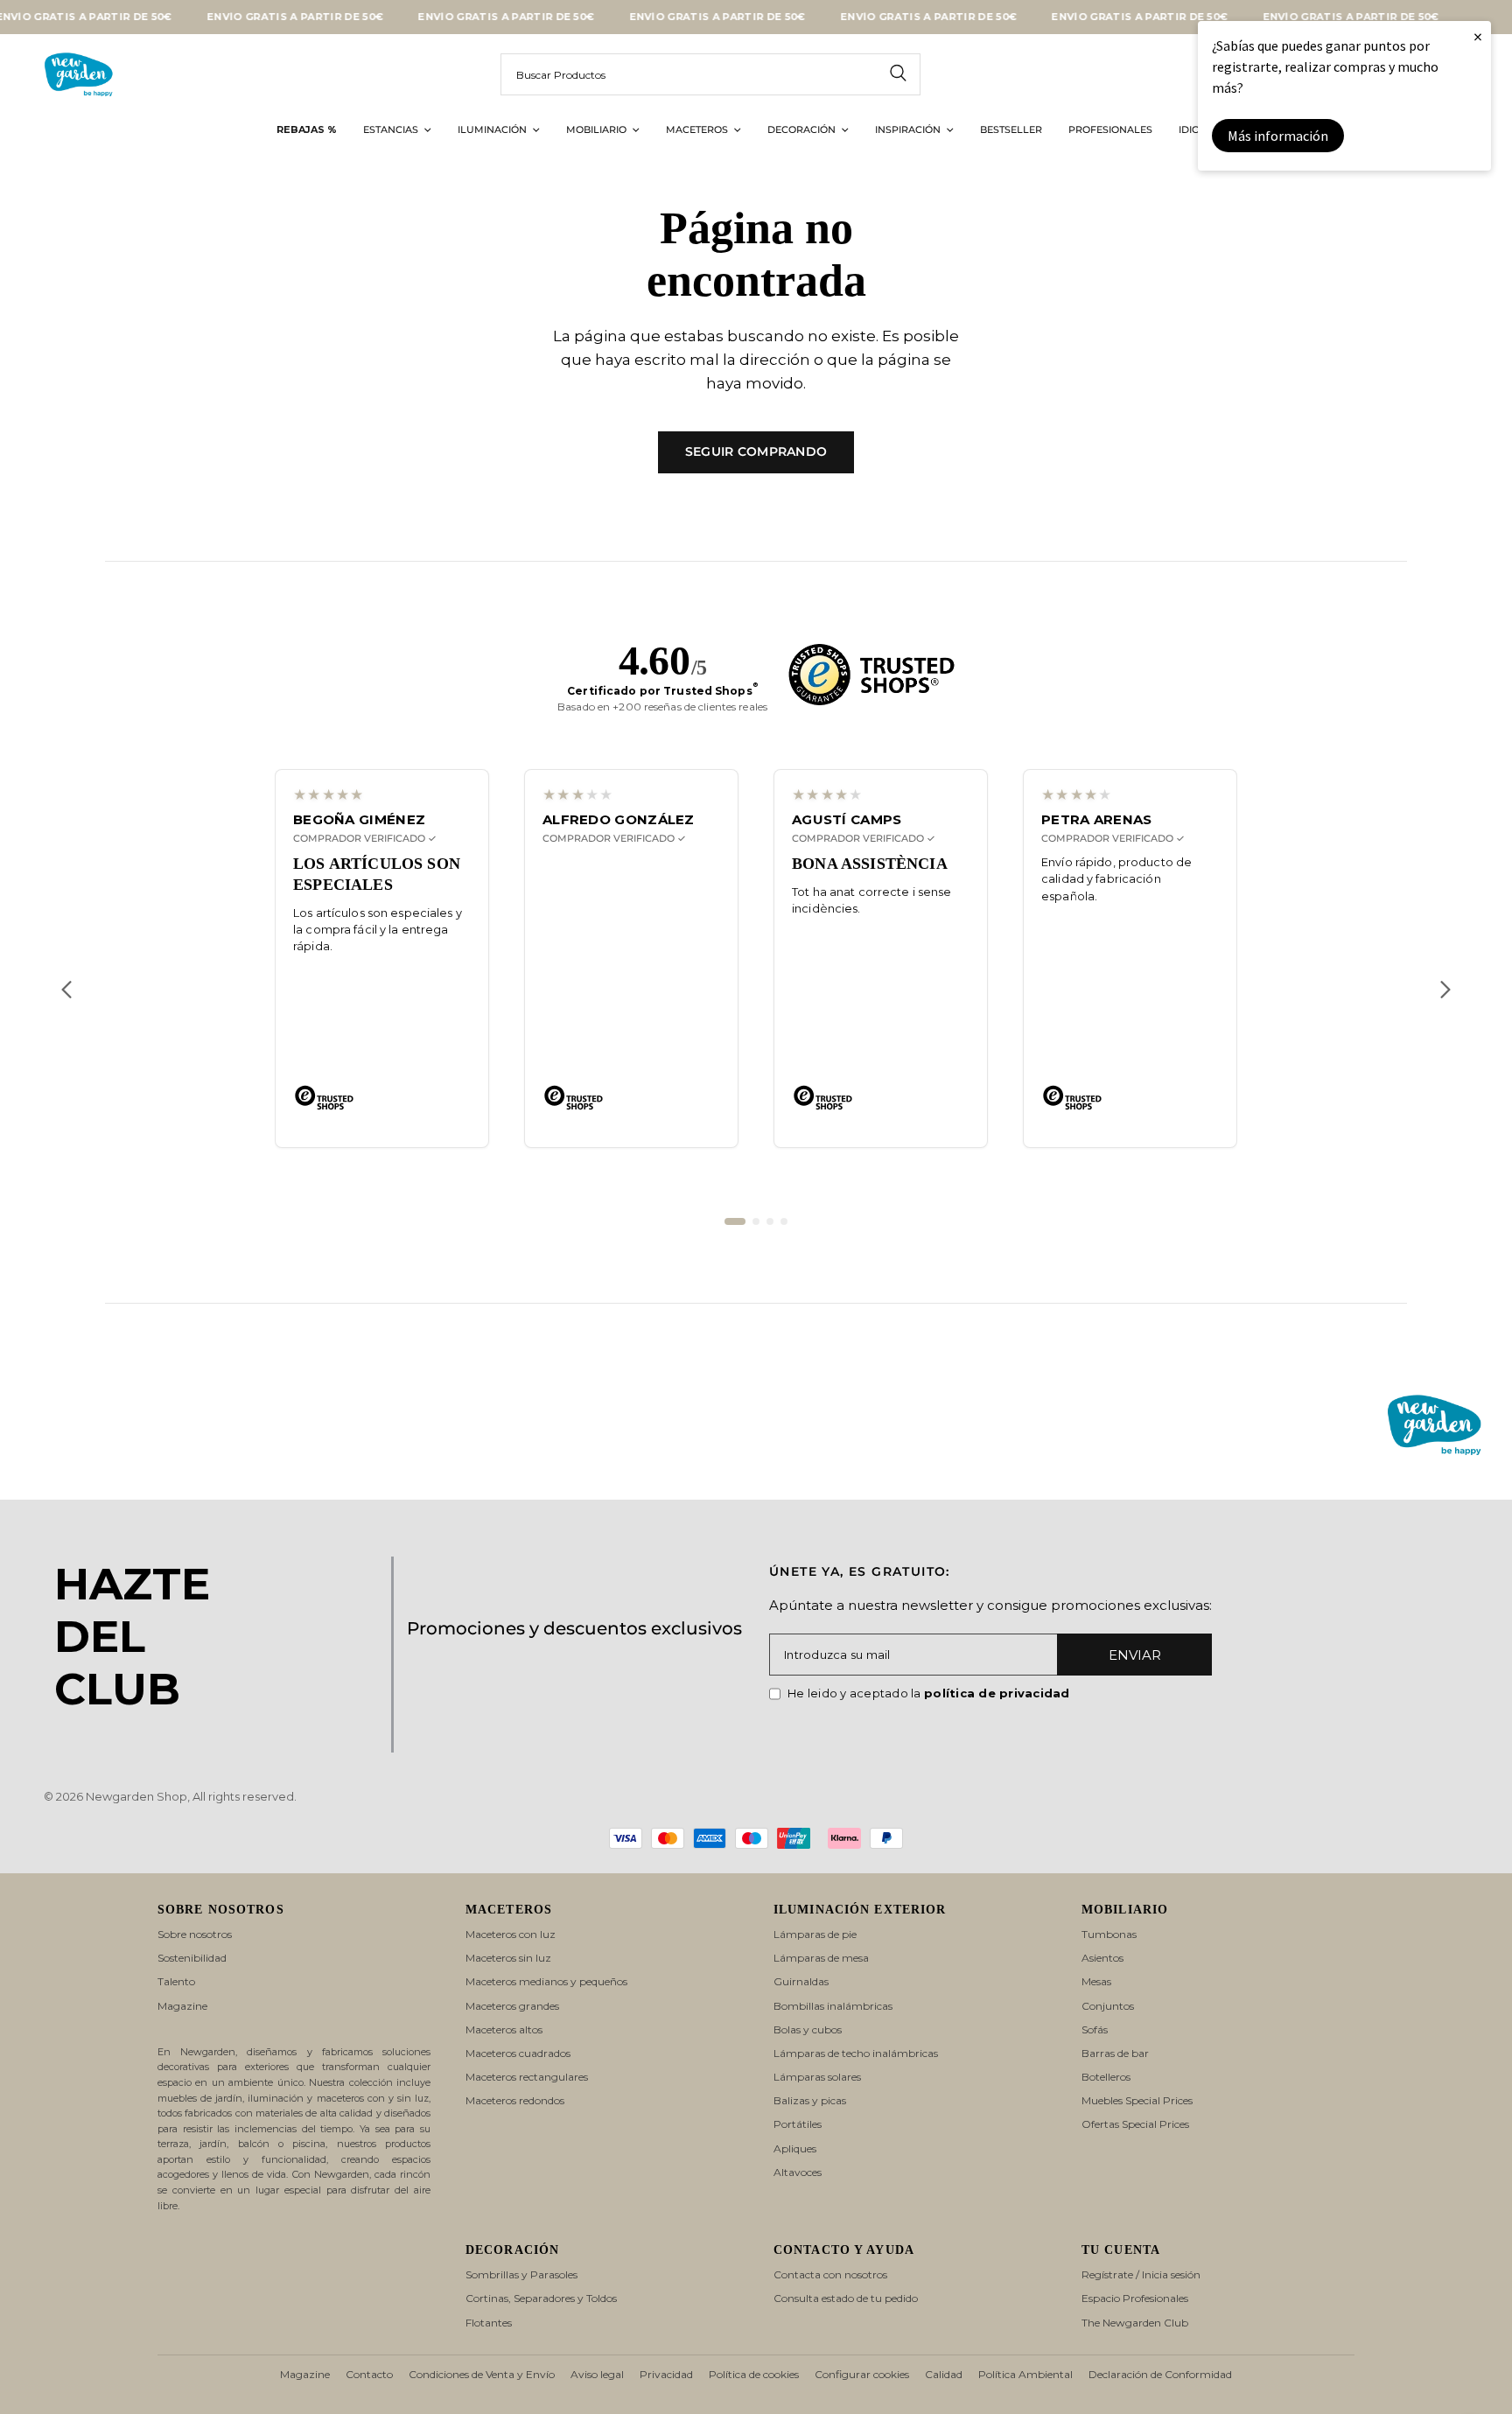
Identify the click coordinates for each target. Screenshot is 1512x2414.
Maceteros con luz (511, 1934)
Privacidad (666, 2374)
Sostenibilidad (192, 1958)
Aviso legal (597, 2374)
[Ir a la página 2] (756, 1221)
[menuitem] (307, 130)
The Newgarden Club (1135, 2323)
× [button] (1478, 36)
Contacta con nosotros (830, 2274)
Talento (176, 1981)
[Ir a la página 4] (784, 1221)
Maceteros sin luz (508, 1958)
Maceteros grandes (512, 2006)
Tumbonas (1109, 1934)
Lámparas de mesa (821, 1958)
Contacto (369, 2374)
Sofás (1095, 2029)
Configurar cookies (862, 2374)
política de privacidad (997, 1693)
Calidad (944, 2374)
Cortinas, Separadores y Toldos (541, 2298)
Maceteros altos (504, 2029)
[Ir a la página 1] (735, 1221)
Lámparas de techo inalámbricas (856, 2053)
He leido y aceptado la (929, 1693)
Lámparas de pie (815, 1934)
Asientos (1102, 1958)
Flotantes (489, 2323)
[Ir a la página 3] (770, 1221)
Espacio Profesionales (1135, 2298)
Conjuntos (1108, 2006)
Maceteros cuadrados (518, 2053)
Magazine (182, 2006)
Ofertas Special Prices (1135, 2124)
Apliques (795, 2148)
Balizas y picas (810, 2100)
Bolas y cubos (808, 2029)
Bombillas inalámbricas (833, 2006)
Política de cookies (754, 2374)
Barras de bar (1115, 2053)
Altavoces (798, 2172)
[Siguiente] (1445, 990)
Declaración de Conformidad (1160, 2374)
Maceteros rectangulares (527, 2077)
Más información (1278, 136)
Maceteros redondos (515, 2100)
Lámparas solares (817, 2077)
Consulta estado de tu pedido (846, 2298)
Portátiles (798, 2124)
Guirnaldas (801, 1981)
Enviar (1135, 1655)
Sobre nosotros (195, 1934)
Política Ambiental (1025, 2374)
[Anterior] (66, 990)
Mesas (1096, 1981)
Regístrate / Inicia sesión (1141, 2274)
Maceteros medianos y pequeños (546, 1981)
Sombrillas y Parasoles (521, 2274)
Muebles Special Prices (1137, 2100)
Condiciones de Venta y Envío (482, 2374)
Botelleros (1106, 2077)
